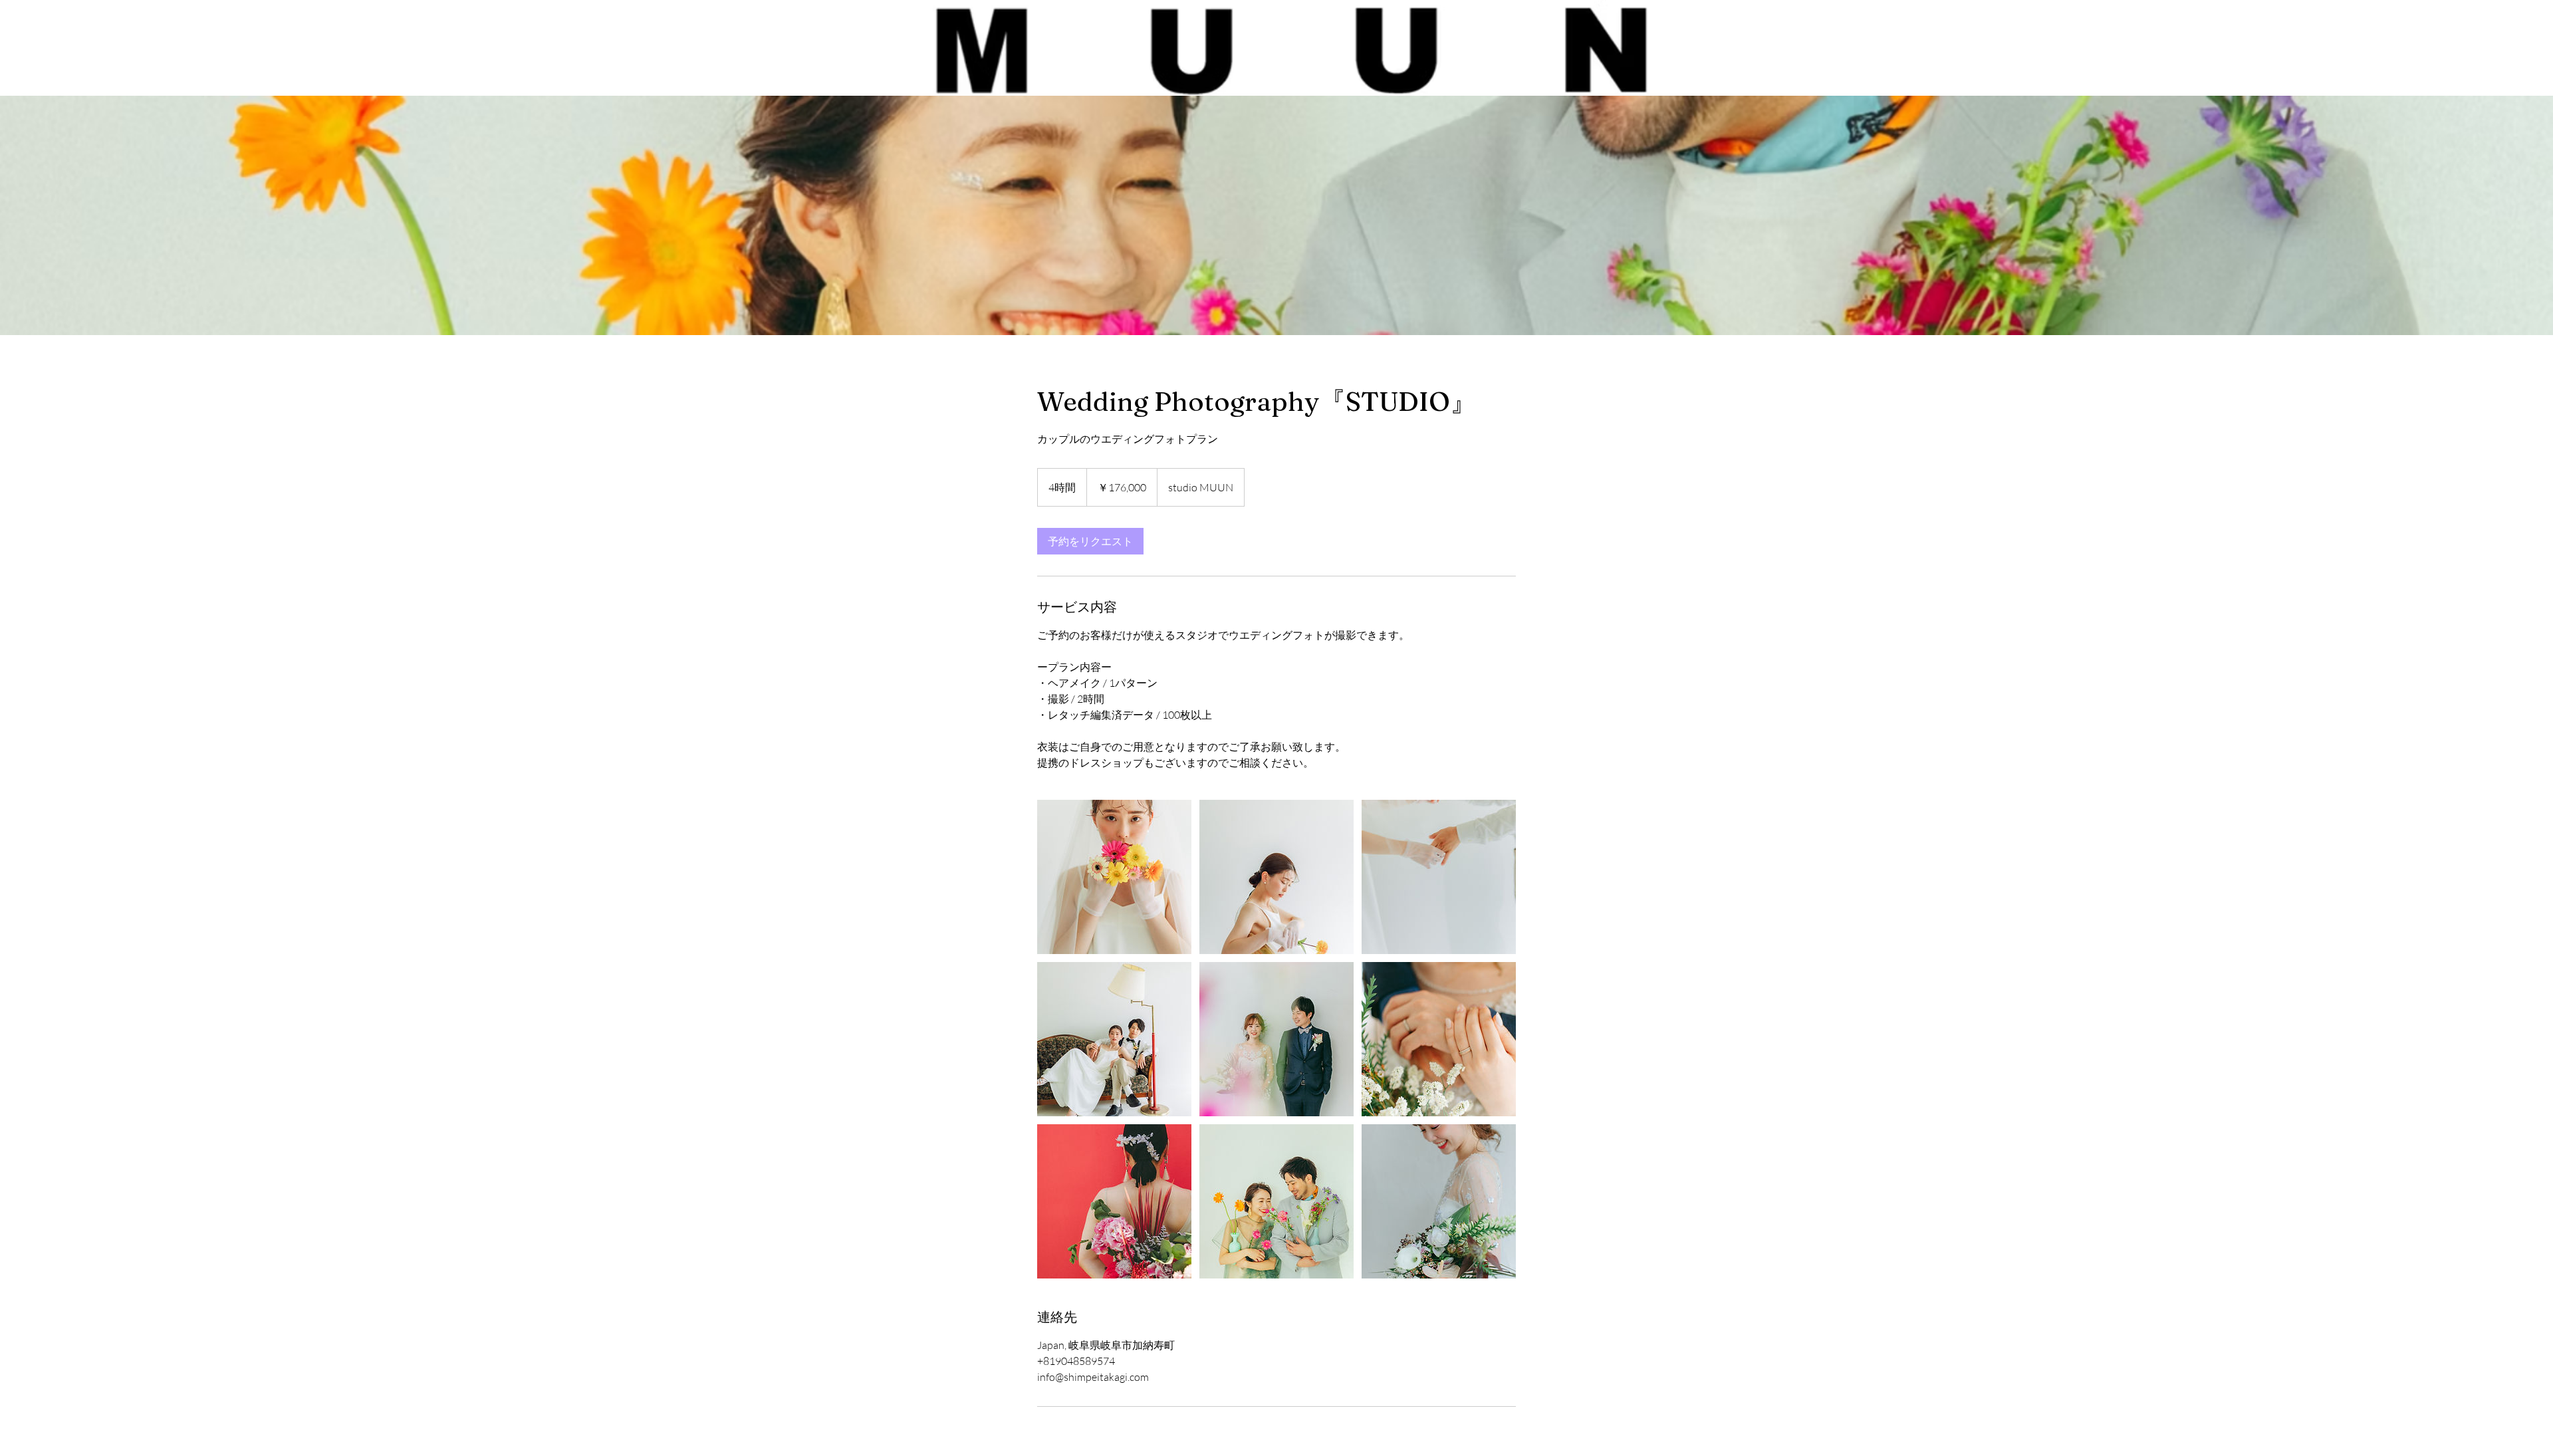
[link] (1090, 541)
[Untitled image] (1114, 877)
